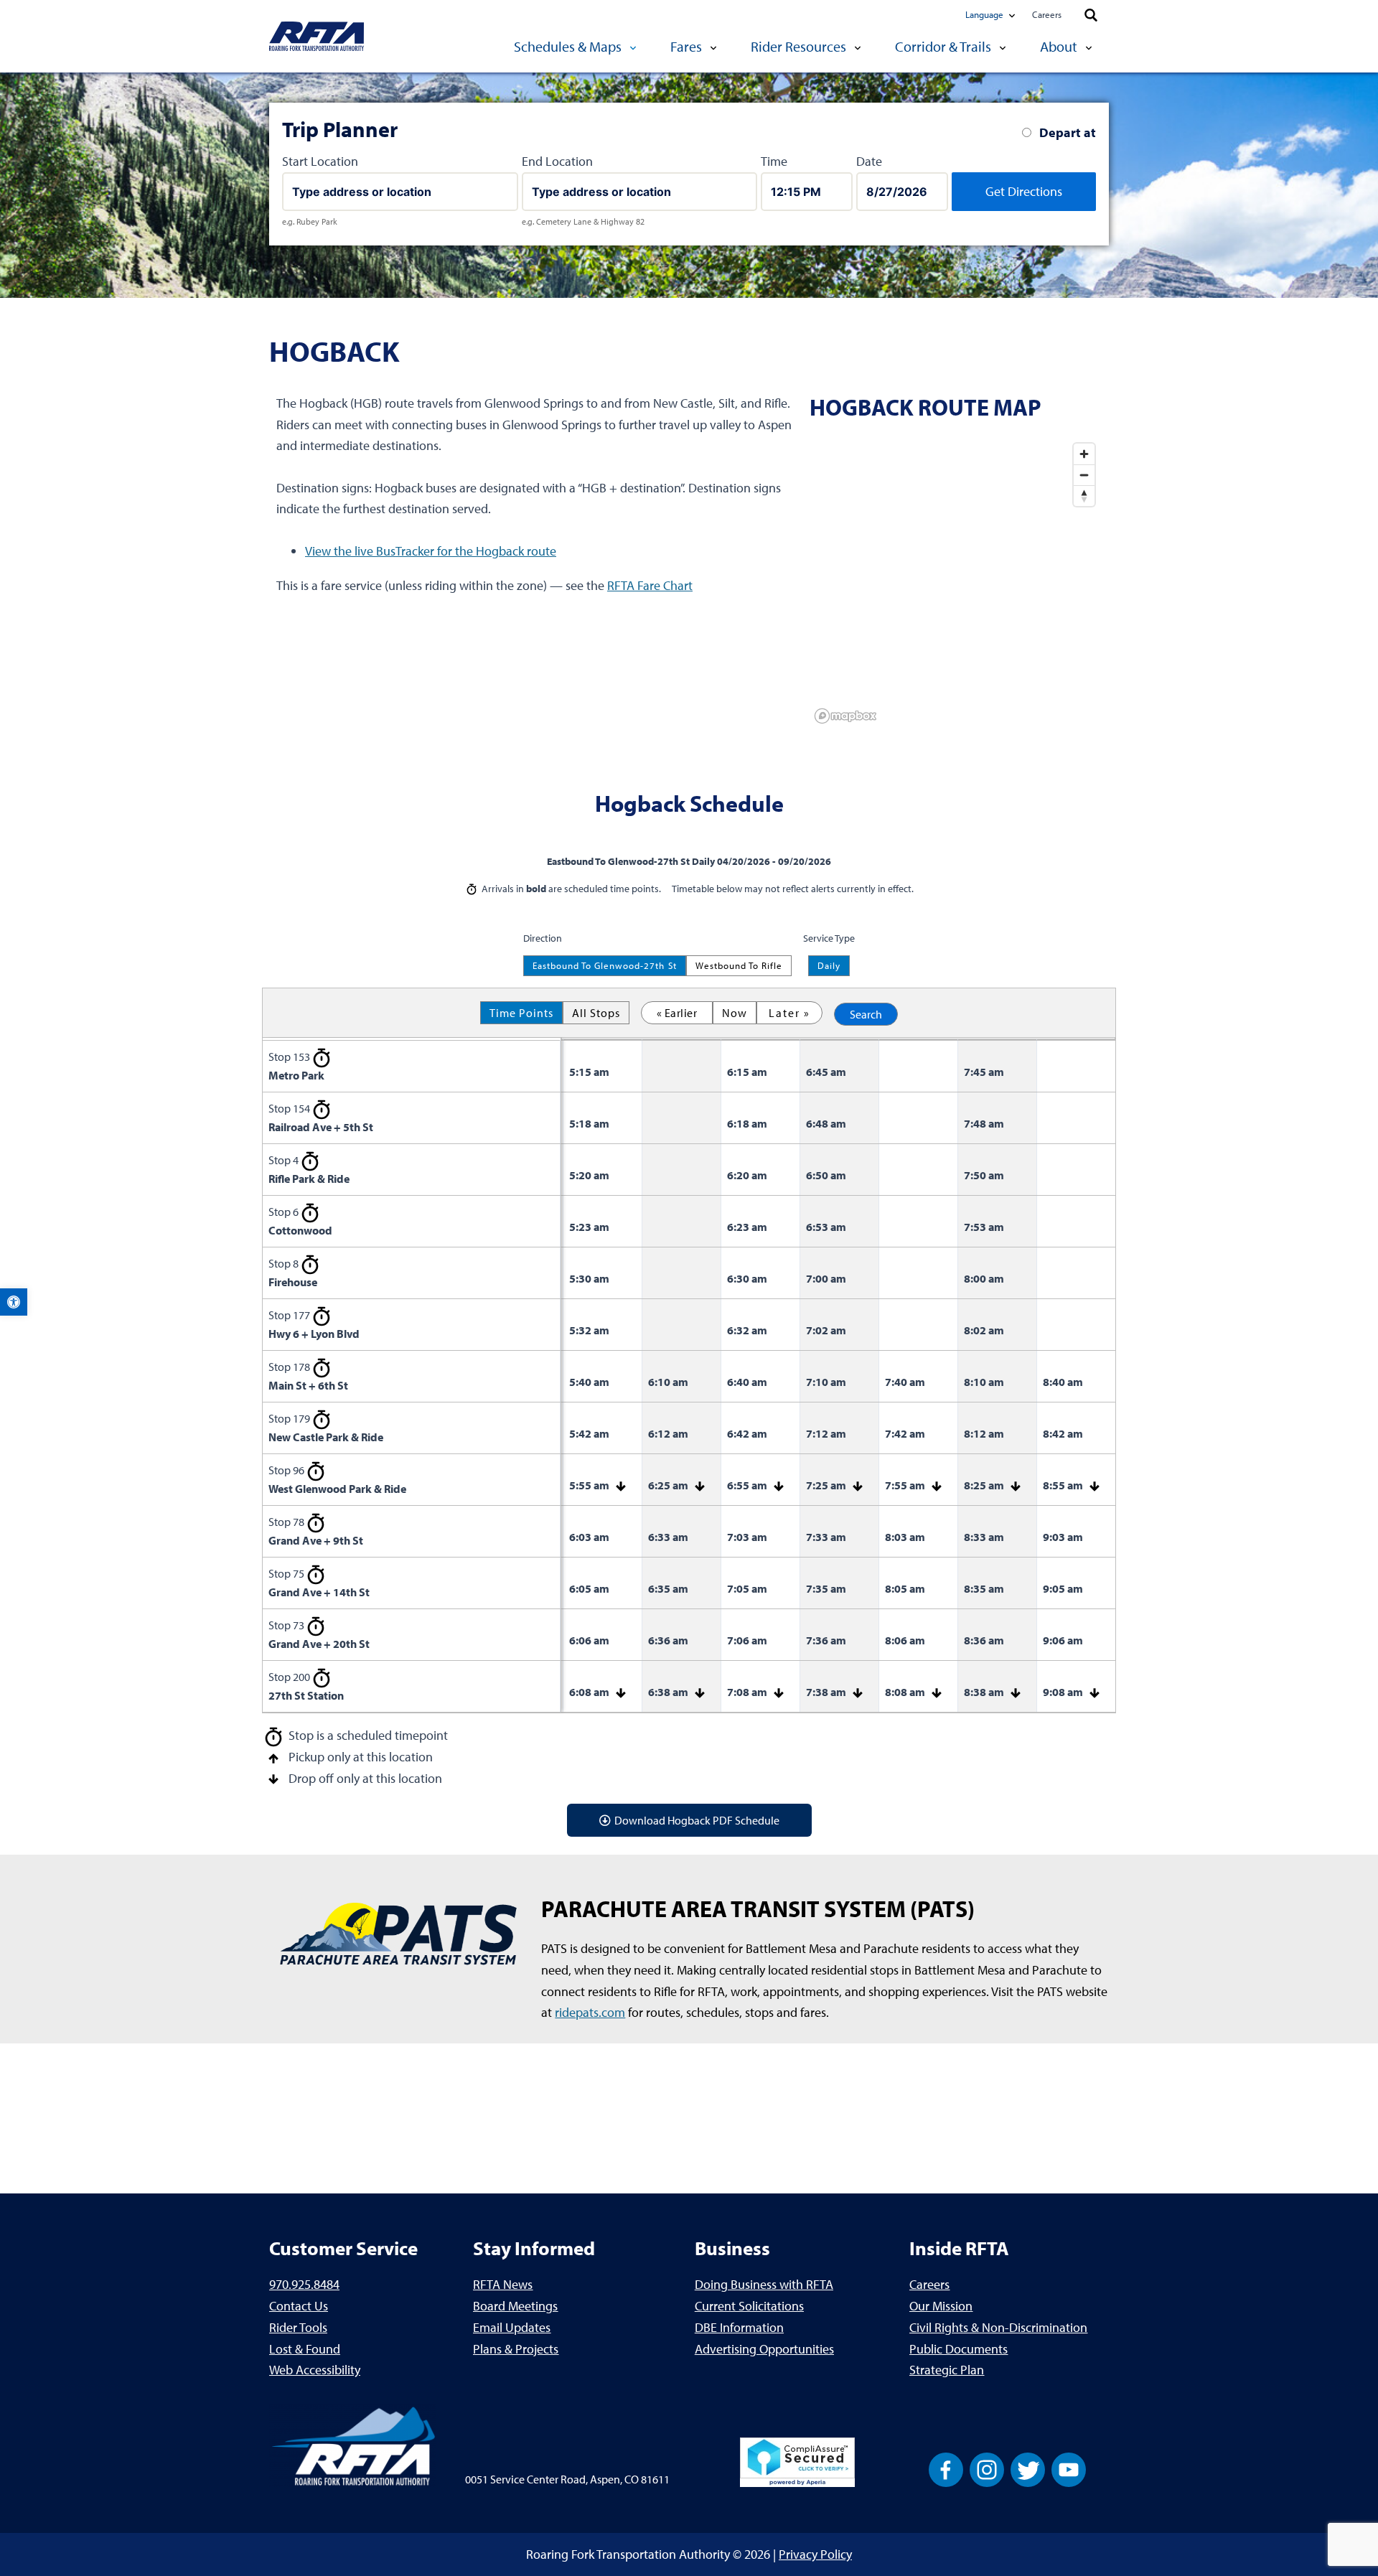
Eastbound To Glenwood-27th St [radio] (604, 965)
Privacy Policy (815, 2554)
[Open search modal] (1091, 16)
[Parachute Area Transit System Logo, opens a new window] (398, 1935)
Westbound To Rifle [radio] (739, 965)
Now (735, 1013)
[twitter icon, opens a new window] (1028, 2469)
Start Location (320, 161)
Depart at (1068, 132)
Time (774, 161)
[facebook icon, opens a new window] (946, 2469)
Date (869, 161)
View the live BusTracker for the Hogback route (431, 551)
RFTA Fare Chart (650, 585)
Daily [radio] (829, 965)
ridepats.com (590, 2012)
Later (784, 1013)
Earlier (681, 1013)
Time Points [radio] (521, 1013)
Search (866, 1014)
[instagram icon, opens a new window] (987, 2469)
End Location (557, 161)
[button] (14, 1302)
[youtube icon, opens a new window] (1069, 2469)
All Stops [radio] (596, 1013)
